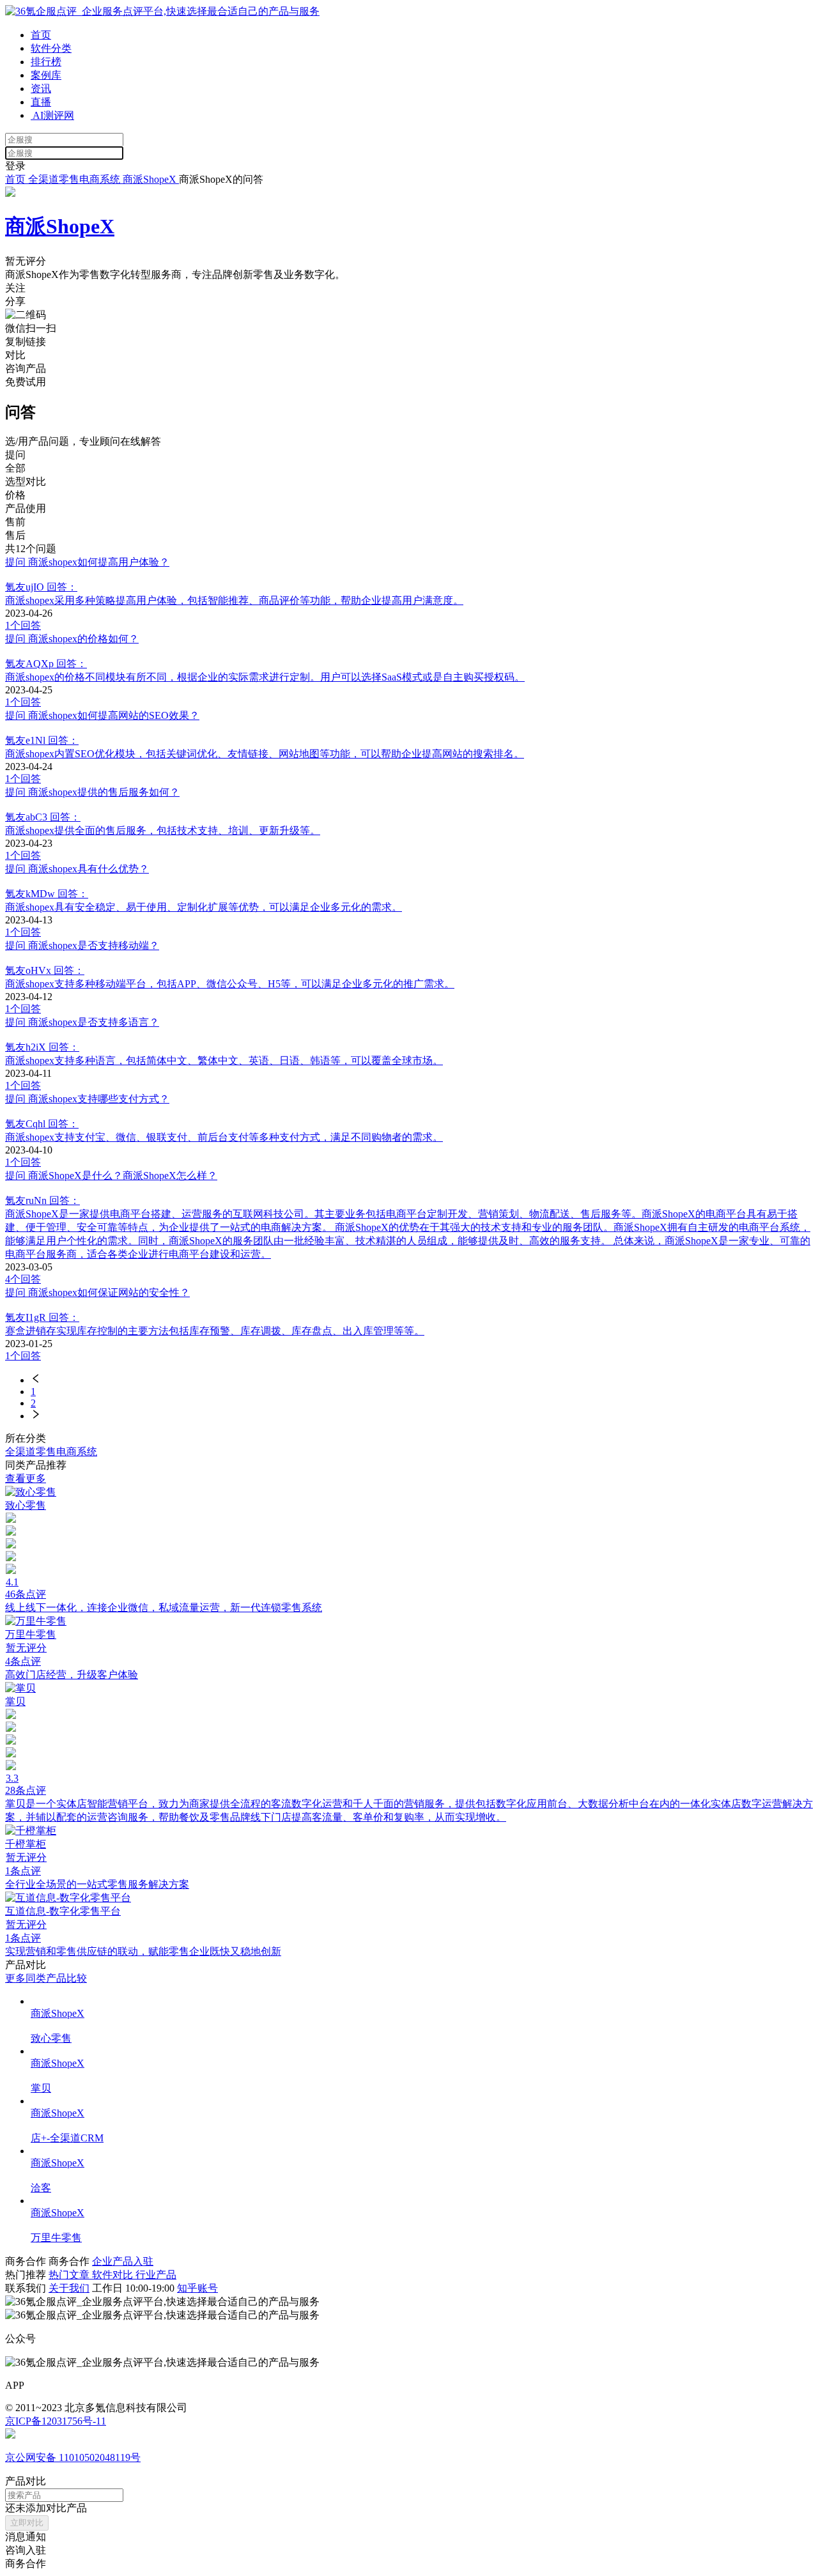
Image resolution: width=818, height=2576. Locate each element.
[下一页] (422, 1415)
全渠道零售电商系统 (74, 179)
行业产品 (156, 2275)
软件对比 (114, 2275)
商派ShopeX (151, 179)
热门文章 (70, 2275)
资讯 (41, 89)
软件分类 (51, 48)
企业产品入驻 (123, 2261)
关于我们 (69, 2288)
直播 (41, 102)
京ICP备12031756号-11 (56, 2421)
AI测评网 (52, 115)
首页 (41, 35)
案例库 (46, 75)
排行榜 (46, 62)
